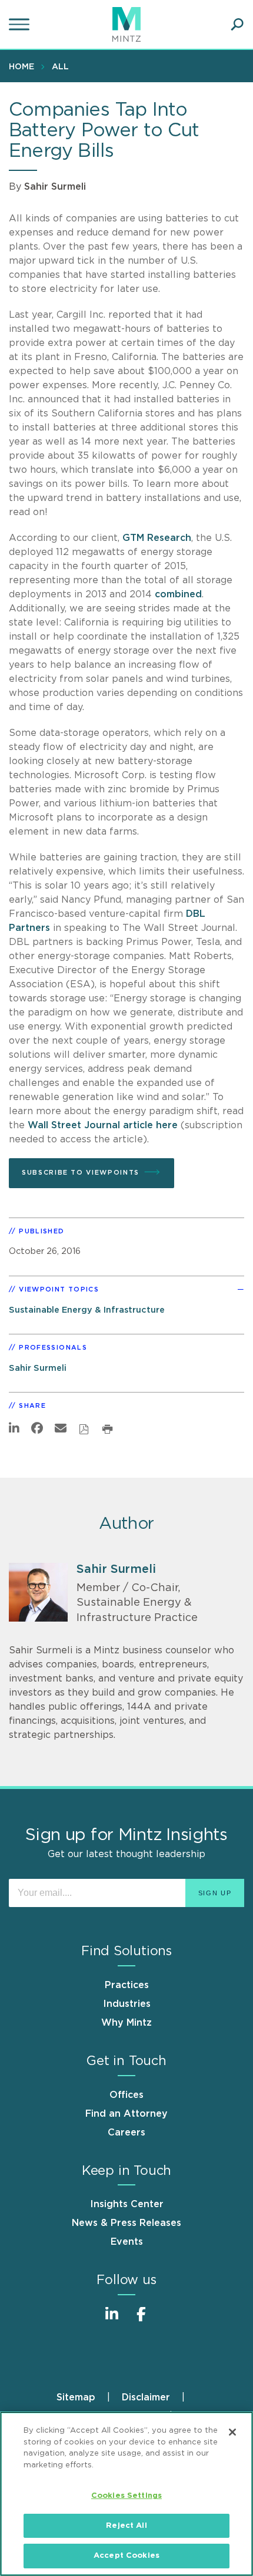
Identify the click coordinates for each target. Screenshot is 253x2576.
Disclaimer (146, 2397)
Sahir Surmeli (55, 187)
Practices (127, 1985)
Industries (127, 2004)
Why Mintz (126, 2023)
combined (178, 594)
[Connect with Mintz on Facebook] (141, 2320)
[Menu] (21, 25)
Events (127, 2242)
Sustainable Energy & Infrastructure (87, 1310)
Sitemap (76, 2397)
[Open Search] (237, 25)
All (60, 67)
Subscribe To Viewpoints (81, 1173)
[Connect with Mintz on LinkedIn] (112, 2320)
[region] (126, 2494)
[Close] (232, 2432)
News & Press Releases (126, 2223)
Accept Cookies (126, 2556)
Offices (126, 2095)
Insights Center (127, 2204)
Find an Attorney (126, 2114)
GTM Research (157, 538)
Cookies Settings (126, 2496)
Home (21, 67)
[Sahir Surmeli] (38, 1592)
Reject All (126, 2526)
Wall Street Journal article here (103, 1125)
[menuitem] (24, 66)
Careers (126, 2133)
